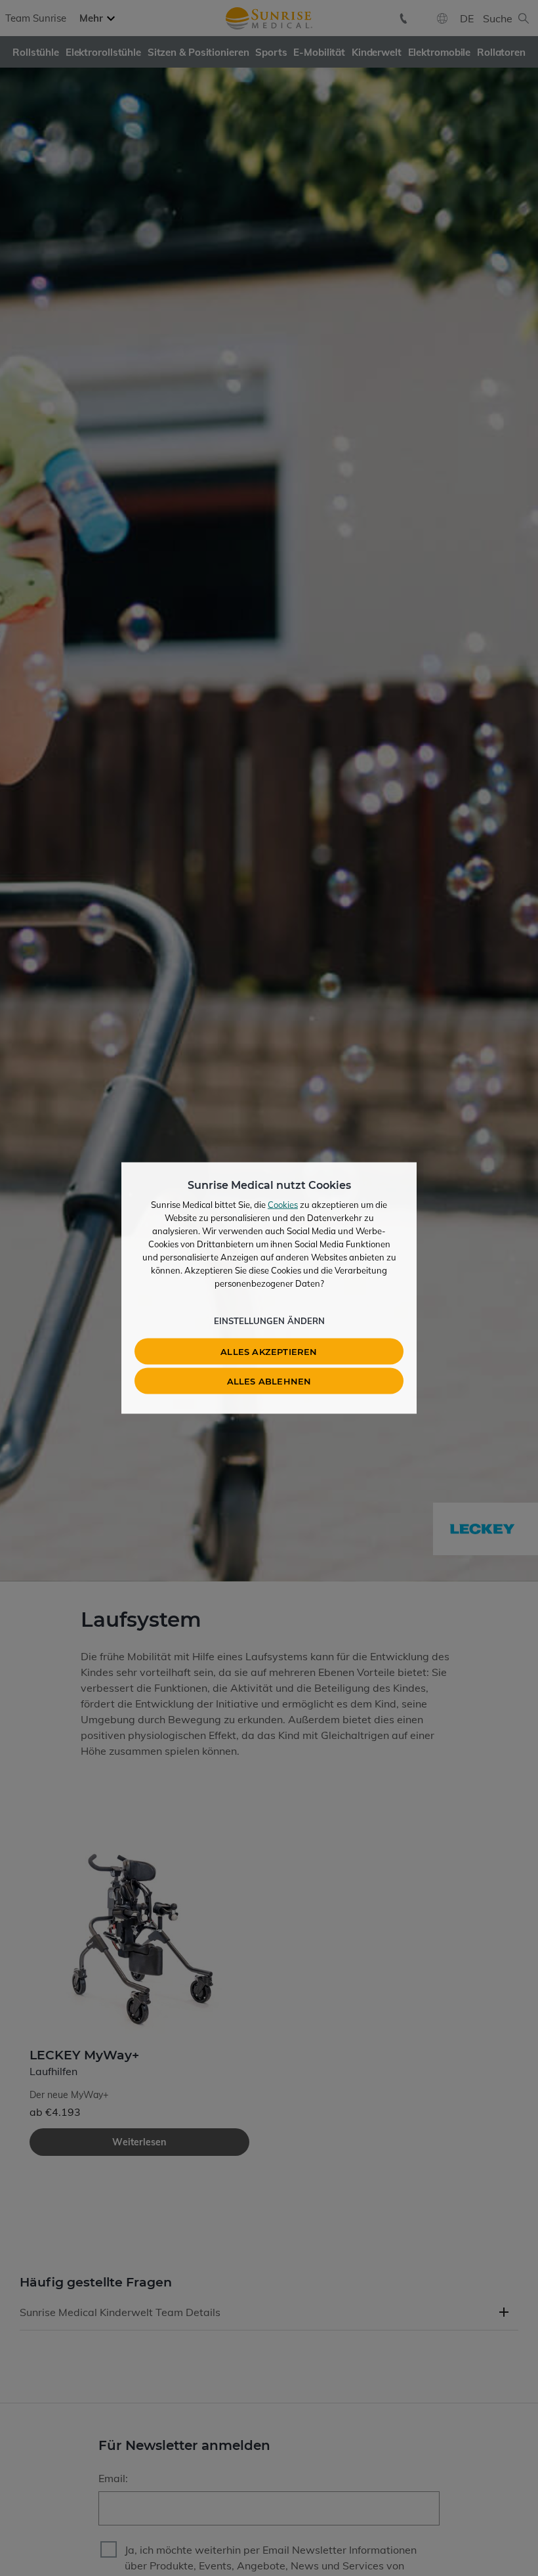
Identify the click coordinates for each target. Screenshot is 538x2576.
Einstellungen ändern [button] (269, 1321)
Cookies (283, 1205)
